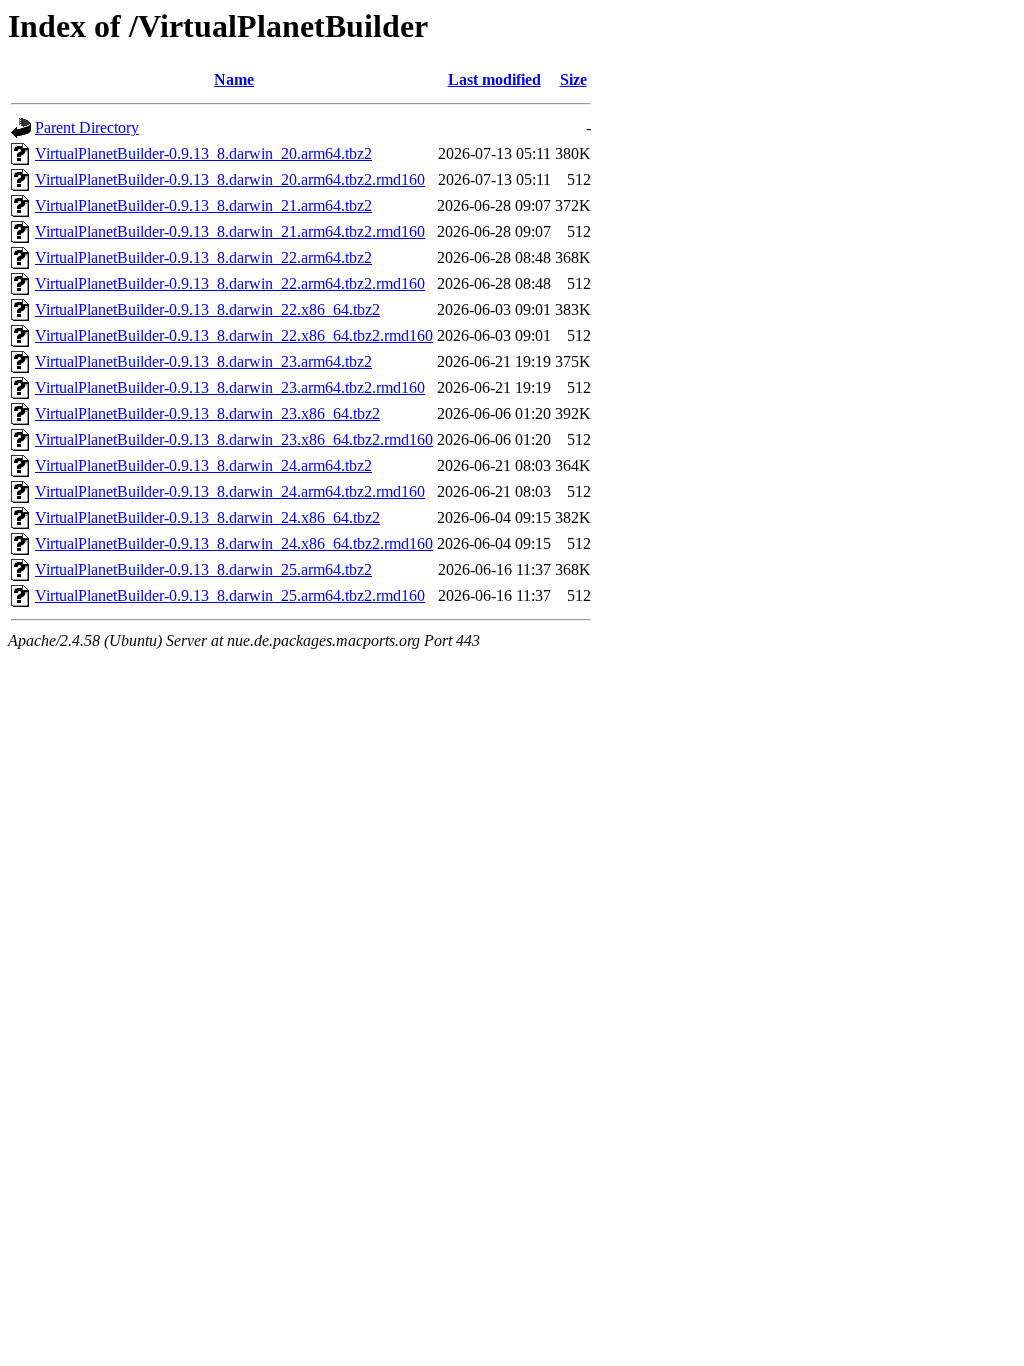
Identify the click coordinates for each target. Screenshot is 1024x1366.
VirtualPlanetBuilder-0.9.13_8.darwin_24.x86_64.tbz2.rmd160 (234, 543)
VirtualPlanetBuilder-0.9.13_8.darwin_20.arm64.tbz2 (203, 153)
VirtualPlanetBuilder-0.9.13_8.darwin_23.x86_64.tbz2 (207, 413)
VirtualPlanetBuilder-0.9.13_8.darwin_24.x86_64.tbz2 (207, 517)
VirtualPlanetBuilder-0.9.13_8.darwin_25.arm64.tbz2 (203, 569)
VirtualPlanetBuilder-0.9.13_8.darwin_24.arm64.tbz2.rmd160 (230, 491)
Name (234, 79)
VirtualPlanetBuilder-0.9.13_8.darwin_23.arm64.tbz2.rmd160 (230, 387)
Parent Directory (87, 127)
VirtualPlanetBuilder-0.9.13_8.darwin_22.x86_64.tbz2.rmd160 (234, 335)
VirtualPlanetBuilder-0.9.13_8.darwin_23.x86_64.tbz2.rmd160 (234, 439)
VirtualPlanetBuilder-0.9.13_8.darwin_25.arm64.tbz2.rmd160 (230, 595)
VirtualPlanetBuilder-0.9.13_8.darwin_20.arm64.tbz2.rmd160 (230, 179)
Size (573, 79)
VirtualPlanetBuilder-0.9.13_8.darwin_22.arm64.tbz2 (203, 257)
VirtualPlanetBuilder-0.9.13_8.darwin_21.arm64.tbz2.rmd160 (230, 231)
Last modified (494, 79)
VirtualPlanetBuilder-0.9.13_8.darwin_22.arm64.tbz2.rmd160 (230, 283)
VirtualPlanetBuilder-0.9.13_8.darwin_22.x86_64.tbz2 (207, 309)
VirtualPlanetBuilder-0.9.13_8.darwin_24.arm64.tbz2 (203, 465)
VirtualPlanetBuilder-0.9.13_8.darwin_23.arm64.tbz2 (203, 361)
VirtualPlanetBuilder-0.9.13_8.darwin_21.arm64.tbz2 (203, 205)
